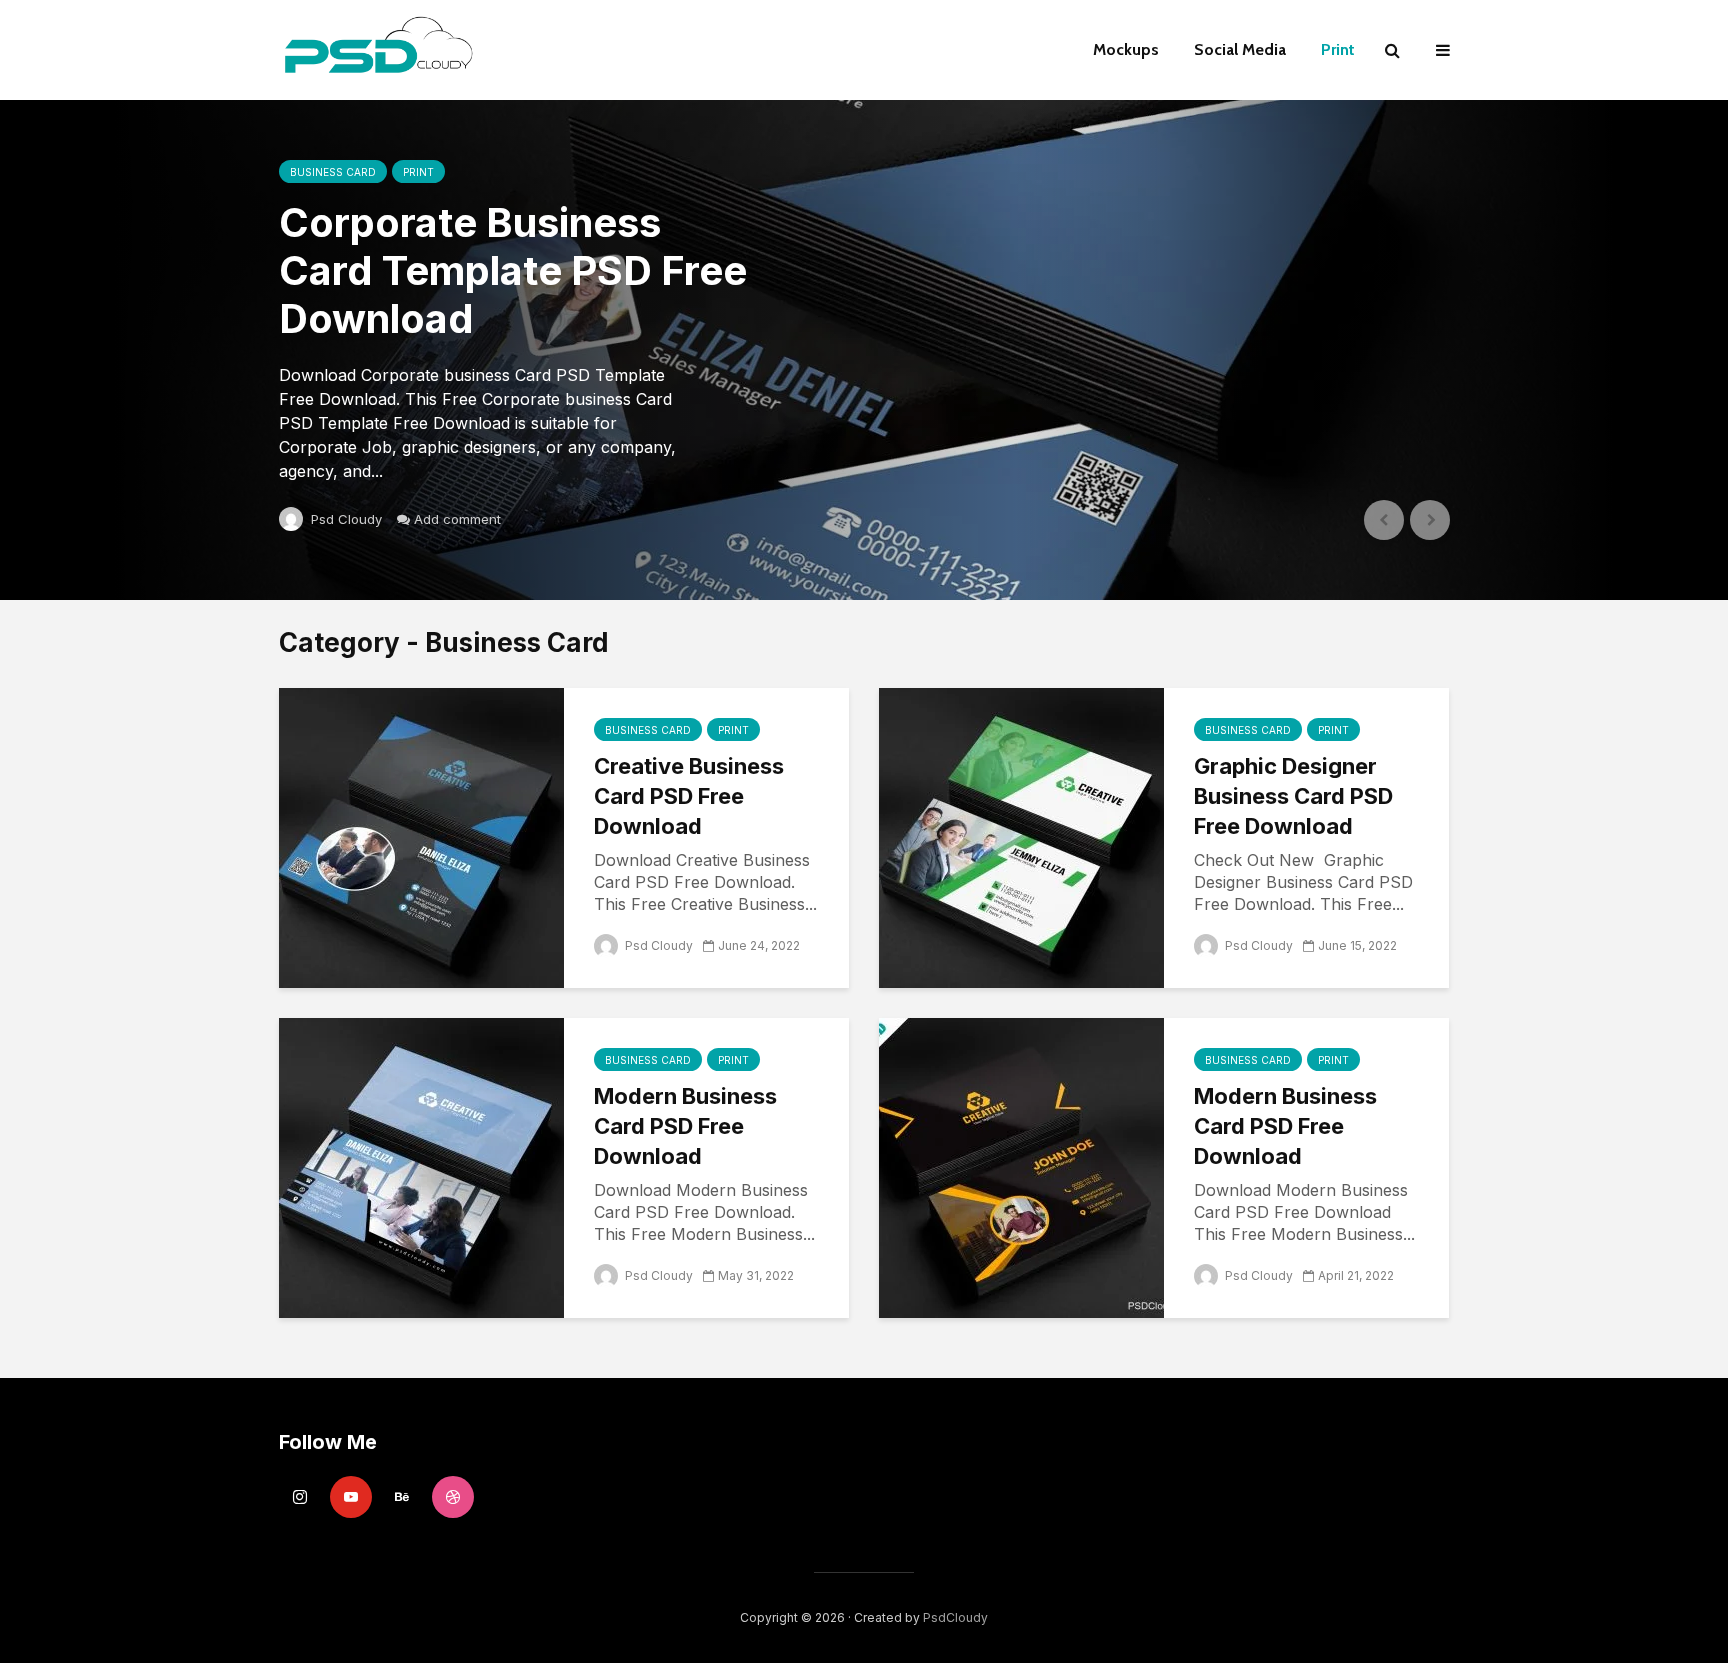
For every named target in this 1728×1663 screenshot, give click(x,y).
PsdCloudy (955, 1617)
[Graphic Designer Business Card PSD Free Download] (1021, 836)
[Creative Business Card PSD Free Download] (421, 836)
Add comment (457, 519)
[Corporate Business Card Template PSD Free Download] (864, 350)
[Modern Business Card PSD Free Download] (421, 1166)
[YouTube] (351, 1497)
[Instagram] (300, 1497)
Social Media (1240, 49)
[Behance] (402, 1497)
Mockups (1126, 49)
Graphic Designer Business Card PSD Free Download (1293, 796)
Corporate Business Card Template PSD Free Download (513, 271)
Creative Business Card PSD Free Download (689, 796)
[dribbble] (453, 1497)
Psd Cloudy (344, 519)
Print (1338, 49)
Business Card (333, 172)
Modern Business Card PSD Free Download (685, 1126)
